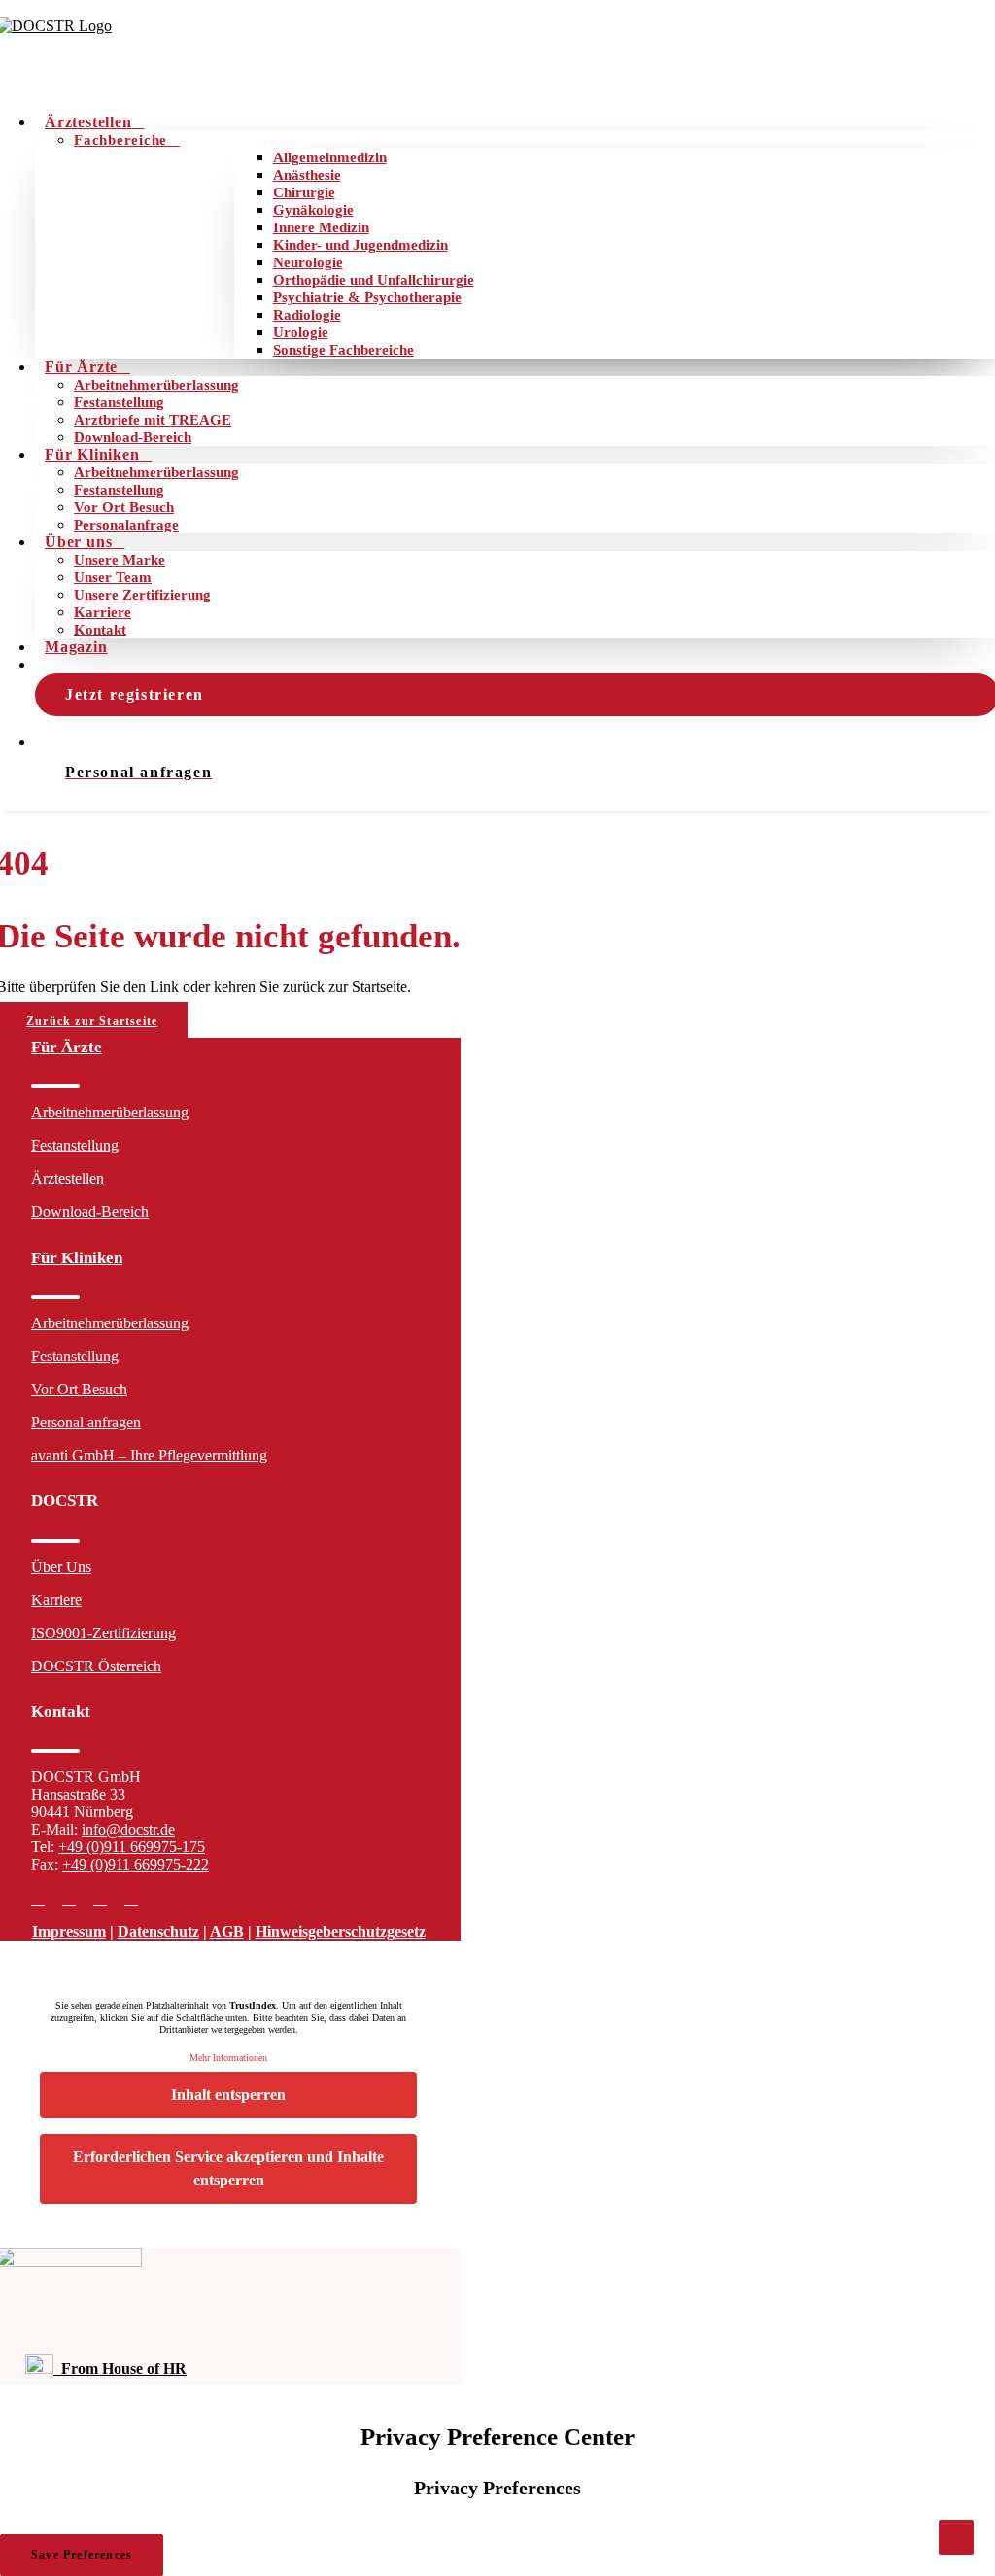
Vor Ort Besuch (124, 507)
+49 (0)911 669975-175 (132, 1847)
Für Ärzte (81, 367)
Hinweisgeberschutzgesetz (341, 1931)
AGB (227, 1931)
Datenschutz (158, 1931)
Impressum (69, 1931)
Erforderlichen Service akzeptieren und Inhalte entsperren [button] (228, 2168)
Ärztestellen (88, 122)
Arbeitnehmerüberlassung (156, 385)
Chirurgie (304, 192)
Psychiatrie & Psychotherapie (367, 297)
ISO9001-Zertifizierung (103, 1633)
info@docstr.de (128, 1829)
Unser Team (113, 577)
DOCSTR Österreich (96, 1666)
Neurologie (308, 262)
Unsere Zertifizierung (142, 595)
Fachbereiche (120, 140)
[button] (38, 1898)
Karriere (103, 612)
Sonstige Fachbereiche (343, 350)
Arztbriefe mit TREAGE (153, 420)
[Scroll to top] (956, 2536)
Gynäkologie (313, 210)
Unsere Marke (120, 560)
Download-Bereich (133, 437)
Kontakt (100, 630)
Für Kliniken (92, 454)
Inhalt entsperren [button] (228, 2095)
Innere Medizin (321, 227)
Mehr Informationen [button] (228, 2058)
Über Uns (61, 1567)
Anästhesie (307, 175)
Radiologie (307, 315)
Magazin (76, 647)
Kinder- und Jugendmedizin (360, 245)
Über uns (78, 542)
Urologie (301, 332)
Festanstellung (119, 402)
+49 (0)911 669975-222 (136, 1864)
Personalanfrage (126, 525)
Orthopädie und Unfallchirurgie (374, 280)
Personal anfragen (86, 1422)
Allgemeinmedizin (330, 157)
